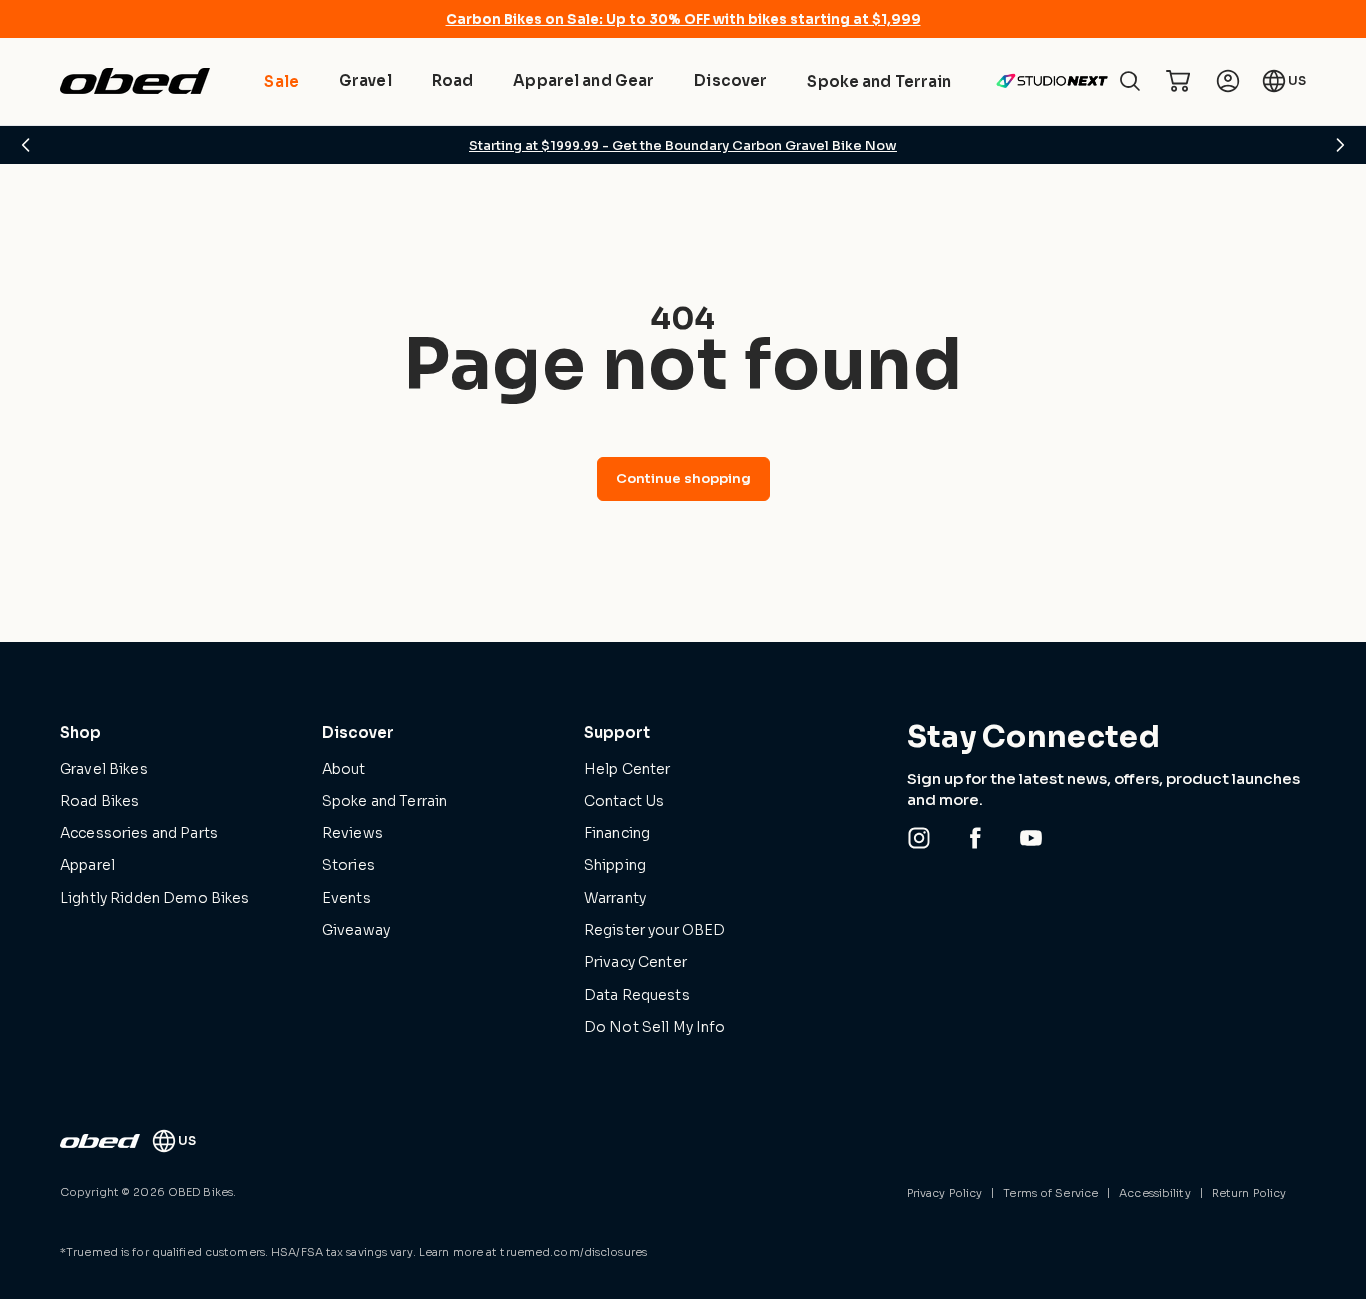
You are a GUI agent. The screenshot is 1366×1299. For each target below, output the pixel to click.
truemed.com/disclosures (573, 1252)
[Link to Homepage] (100, 1141)
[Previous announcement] (26, 145)
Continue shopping (683, 478)
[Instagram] (919, 838)
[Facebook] (975, 838)
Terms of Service (1050, 1193)
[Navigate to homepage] (135, 81)
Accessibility (1154, 1193)
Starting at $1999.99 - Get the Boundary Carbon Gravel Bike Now (683, 145)
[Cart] (1178, 81)
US (1297, 80)
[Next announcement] (1340, 145)
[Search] (1130, 81)
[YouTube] (1031, 838)
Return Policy (1249, 1193)
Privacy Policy (945, 1193)
